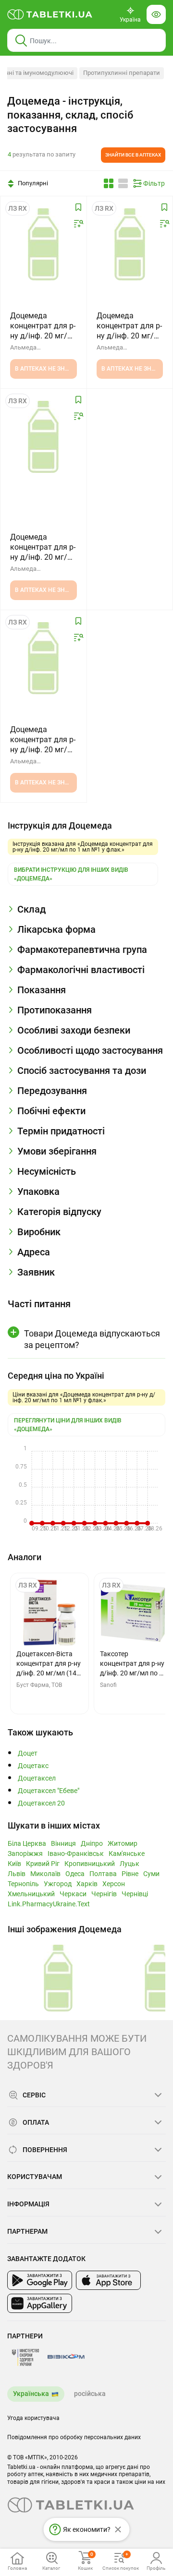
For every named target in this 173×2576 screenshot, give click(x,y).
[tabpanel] (86, 913)
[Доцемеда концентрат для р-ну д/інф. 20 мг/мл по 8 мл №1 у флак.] (43, 437)
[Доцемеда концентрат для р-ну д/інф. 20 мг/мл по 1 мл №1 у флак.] (130, 244)
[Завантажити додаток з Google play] (40, 2280)
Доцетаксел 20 (41, 1803)
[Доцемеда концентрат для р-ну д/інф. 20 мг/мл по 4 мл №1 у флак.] (43, 244)
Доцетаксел (37, 1778)
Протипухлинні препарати (122, 73)
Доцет (28, 1753)
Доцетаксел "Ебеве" (49, 1791)
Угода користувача (33, 2418)
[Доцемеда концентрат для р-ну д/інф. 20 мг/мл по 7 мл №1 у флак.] (43, 658)
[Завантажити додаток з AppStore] (108, 2280)
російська (90, 2394)
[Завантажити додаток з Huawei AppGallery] (40, 2303)
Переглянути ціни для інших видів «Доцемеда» (68, 1425)
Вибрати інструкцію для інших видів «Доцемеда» (71, 874)
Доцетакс (33, 1766)
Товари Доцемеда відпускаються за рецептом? (92, 1339)
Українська (31, 2394)
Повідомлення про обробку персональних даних (74, 2437)
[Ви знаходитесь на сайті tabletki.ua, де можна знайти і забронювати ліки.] (50, 14)
